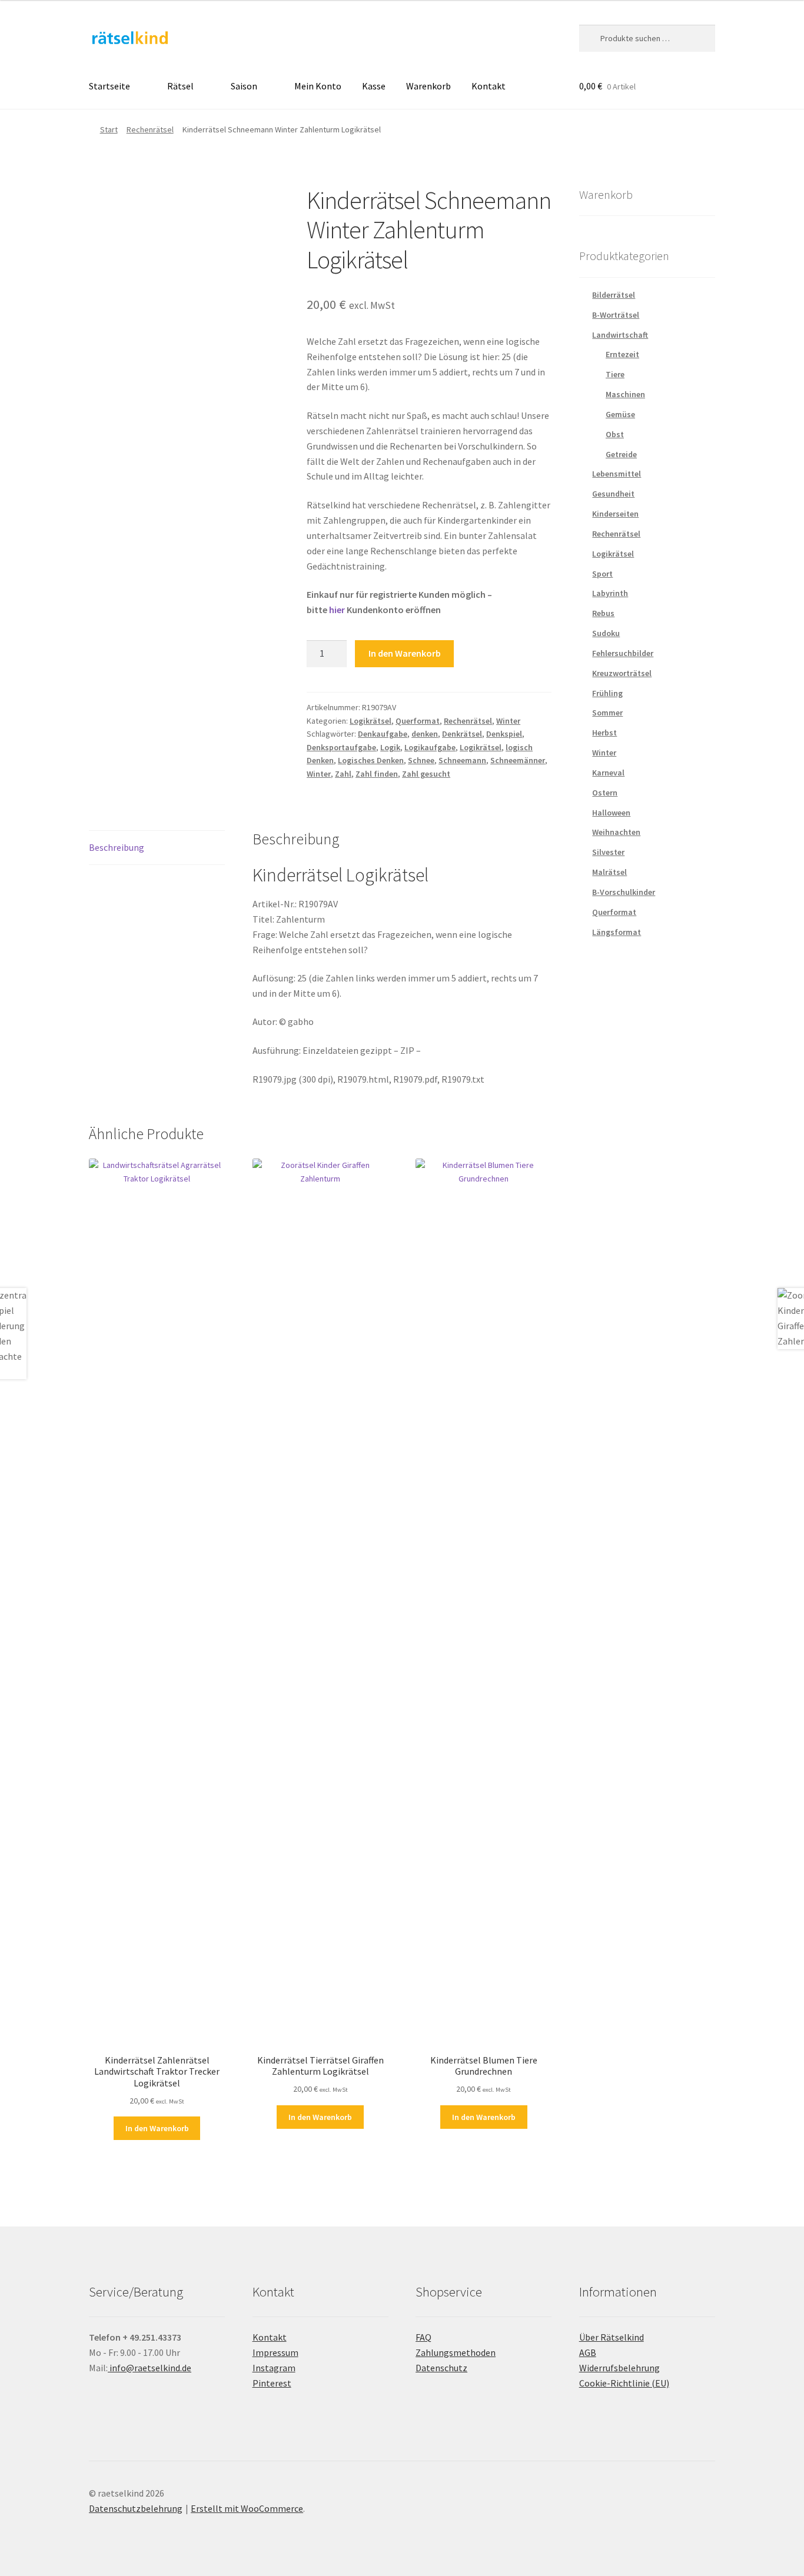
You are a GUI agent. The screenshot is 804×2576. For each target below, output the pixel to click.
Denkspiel (504, 734)
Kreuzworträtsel (622, 673)
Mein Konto (318, 86)
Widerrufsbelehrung (619, 2368)
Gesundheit (613, 494)
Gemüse (620, 414)
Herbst (604, 733)
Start (109, 129)
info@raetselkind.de (149, 2368)
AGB (588, 2352)
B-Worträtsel (616, 315)
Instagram (274, 2368)
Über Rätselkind (612, 2337)
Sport (602, 574)
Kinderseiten (615, 514)
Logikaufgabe (430, 747)
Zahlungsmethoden (456, 2352)
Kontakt (489, 86)
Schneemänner (518, 760)
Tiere (615, 374)
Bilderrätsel (614, 295)
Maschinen (625, 394)
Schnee (421, 760)
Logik (390, 747)
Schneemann (462, 760)
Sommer (607, 713)
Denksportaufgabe (341, 747)
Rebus (603, 613)
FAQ (423, 2337)
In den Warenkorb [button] (157, 2128)
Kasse (374, 86)
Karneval (608, 773)
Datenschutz (441, 2368)
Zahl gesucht (426, 774)
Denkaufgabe (383, 734)
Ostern (605, 793)
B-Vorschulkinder (624, 892)
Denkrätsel (462, 734)
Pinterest (272, 2383)
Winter (508, 721)
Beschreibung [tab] (117, 847)
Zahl (343, 774)
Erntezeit (622, 354)
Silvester (608, 852)
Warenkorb (428, 86)
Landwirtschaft (620, 335)
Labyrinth (610, 593)
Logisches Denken (371, 760)
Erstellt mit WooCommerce (247, 2508)
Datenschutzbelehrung (136, 2508)
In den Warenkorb (405, 653)
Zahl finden (377, 774)
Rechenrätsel (150, 129)
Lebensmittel (617, 474)
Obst (615, 434)
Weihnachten (616, 832)
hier (337, 610)
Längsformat (617, 932)
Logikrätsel (371, 721)
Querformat (418, 721)
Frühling (607, 693)
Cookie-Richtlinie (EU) (624, 2383)
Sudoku (606, 633)
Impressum (275, 2352)
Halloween (611, 813)
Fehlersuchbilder (623, 653)
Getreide (621, 454)
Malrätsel (609, 872)
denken (425, 734)
